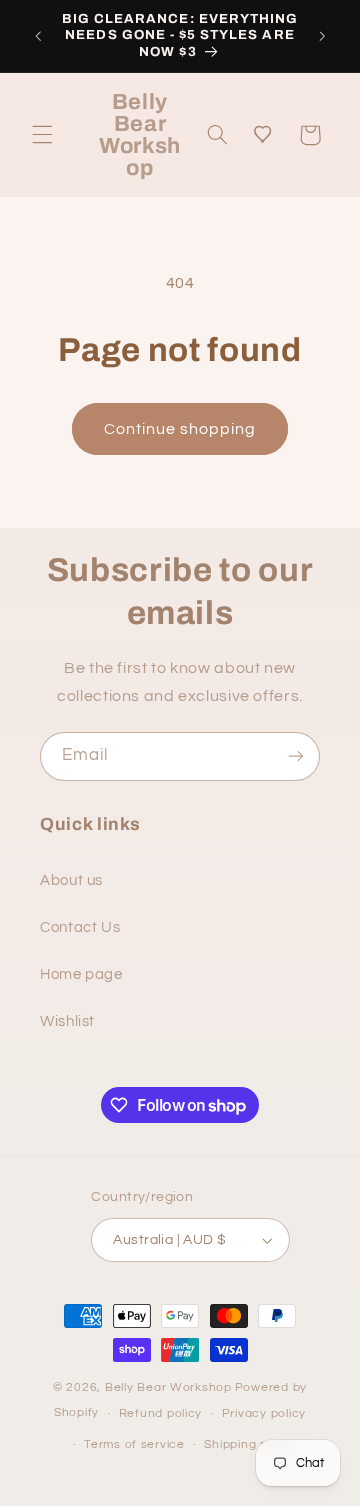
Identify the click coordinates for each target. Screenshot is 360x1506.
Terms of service (134, 1444)
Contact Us (80, 927)
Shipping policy (249, 1444)
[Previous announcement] (38, 36)
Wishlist (67, 1021)
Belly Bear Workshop (168, 1387)
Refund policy (161, 1413)
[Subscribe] (296, 756)
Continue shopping (180, 429)
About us (71, 880)
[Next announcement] (322, 36)
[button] (42, 135)
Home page (81, 974)
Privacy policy (264, 1413)
